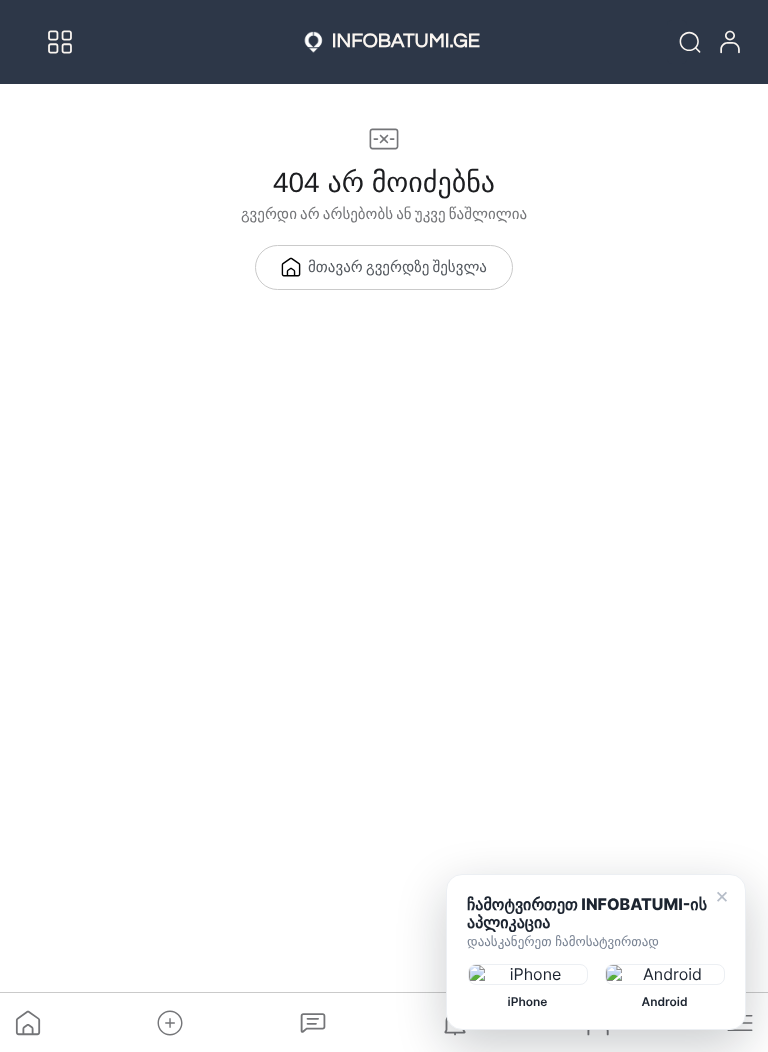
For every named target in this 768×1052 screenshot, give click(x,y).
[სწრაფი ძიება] (677, 42)
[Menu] (60, 42)
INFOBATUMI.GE (406, 42)
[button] (170, 1023)
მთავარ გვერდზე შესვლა (397, 268)
